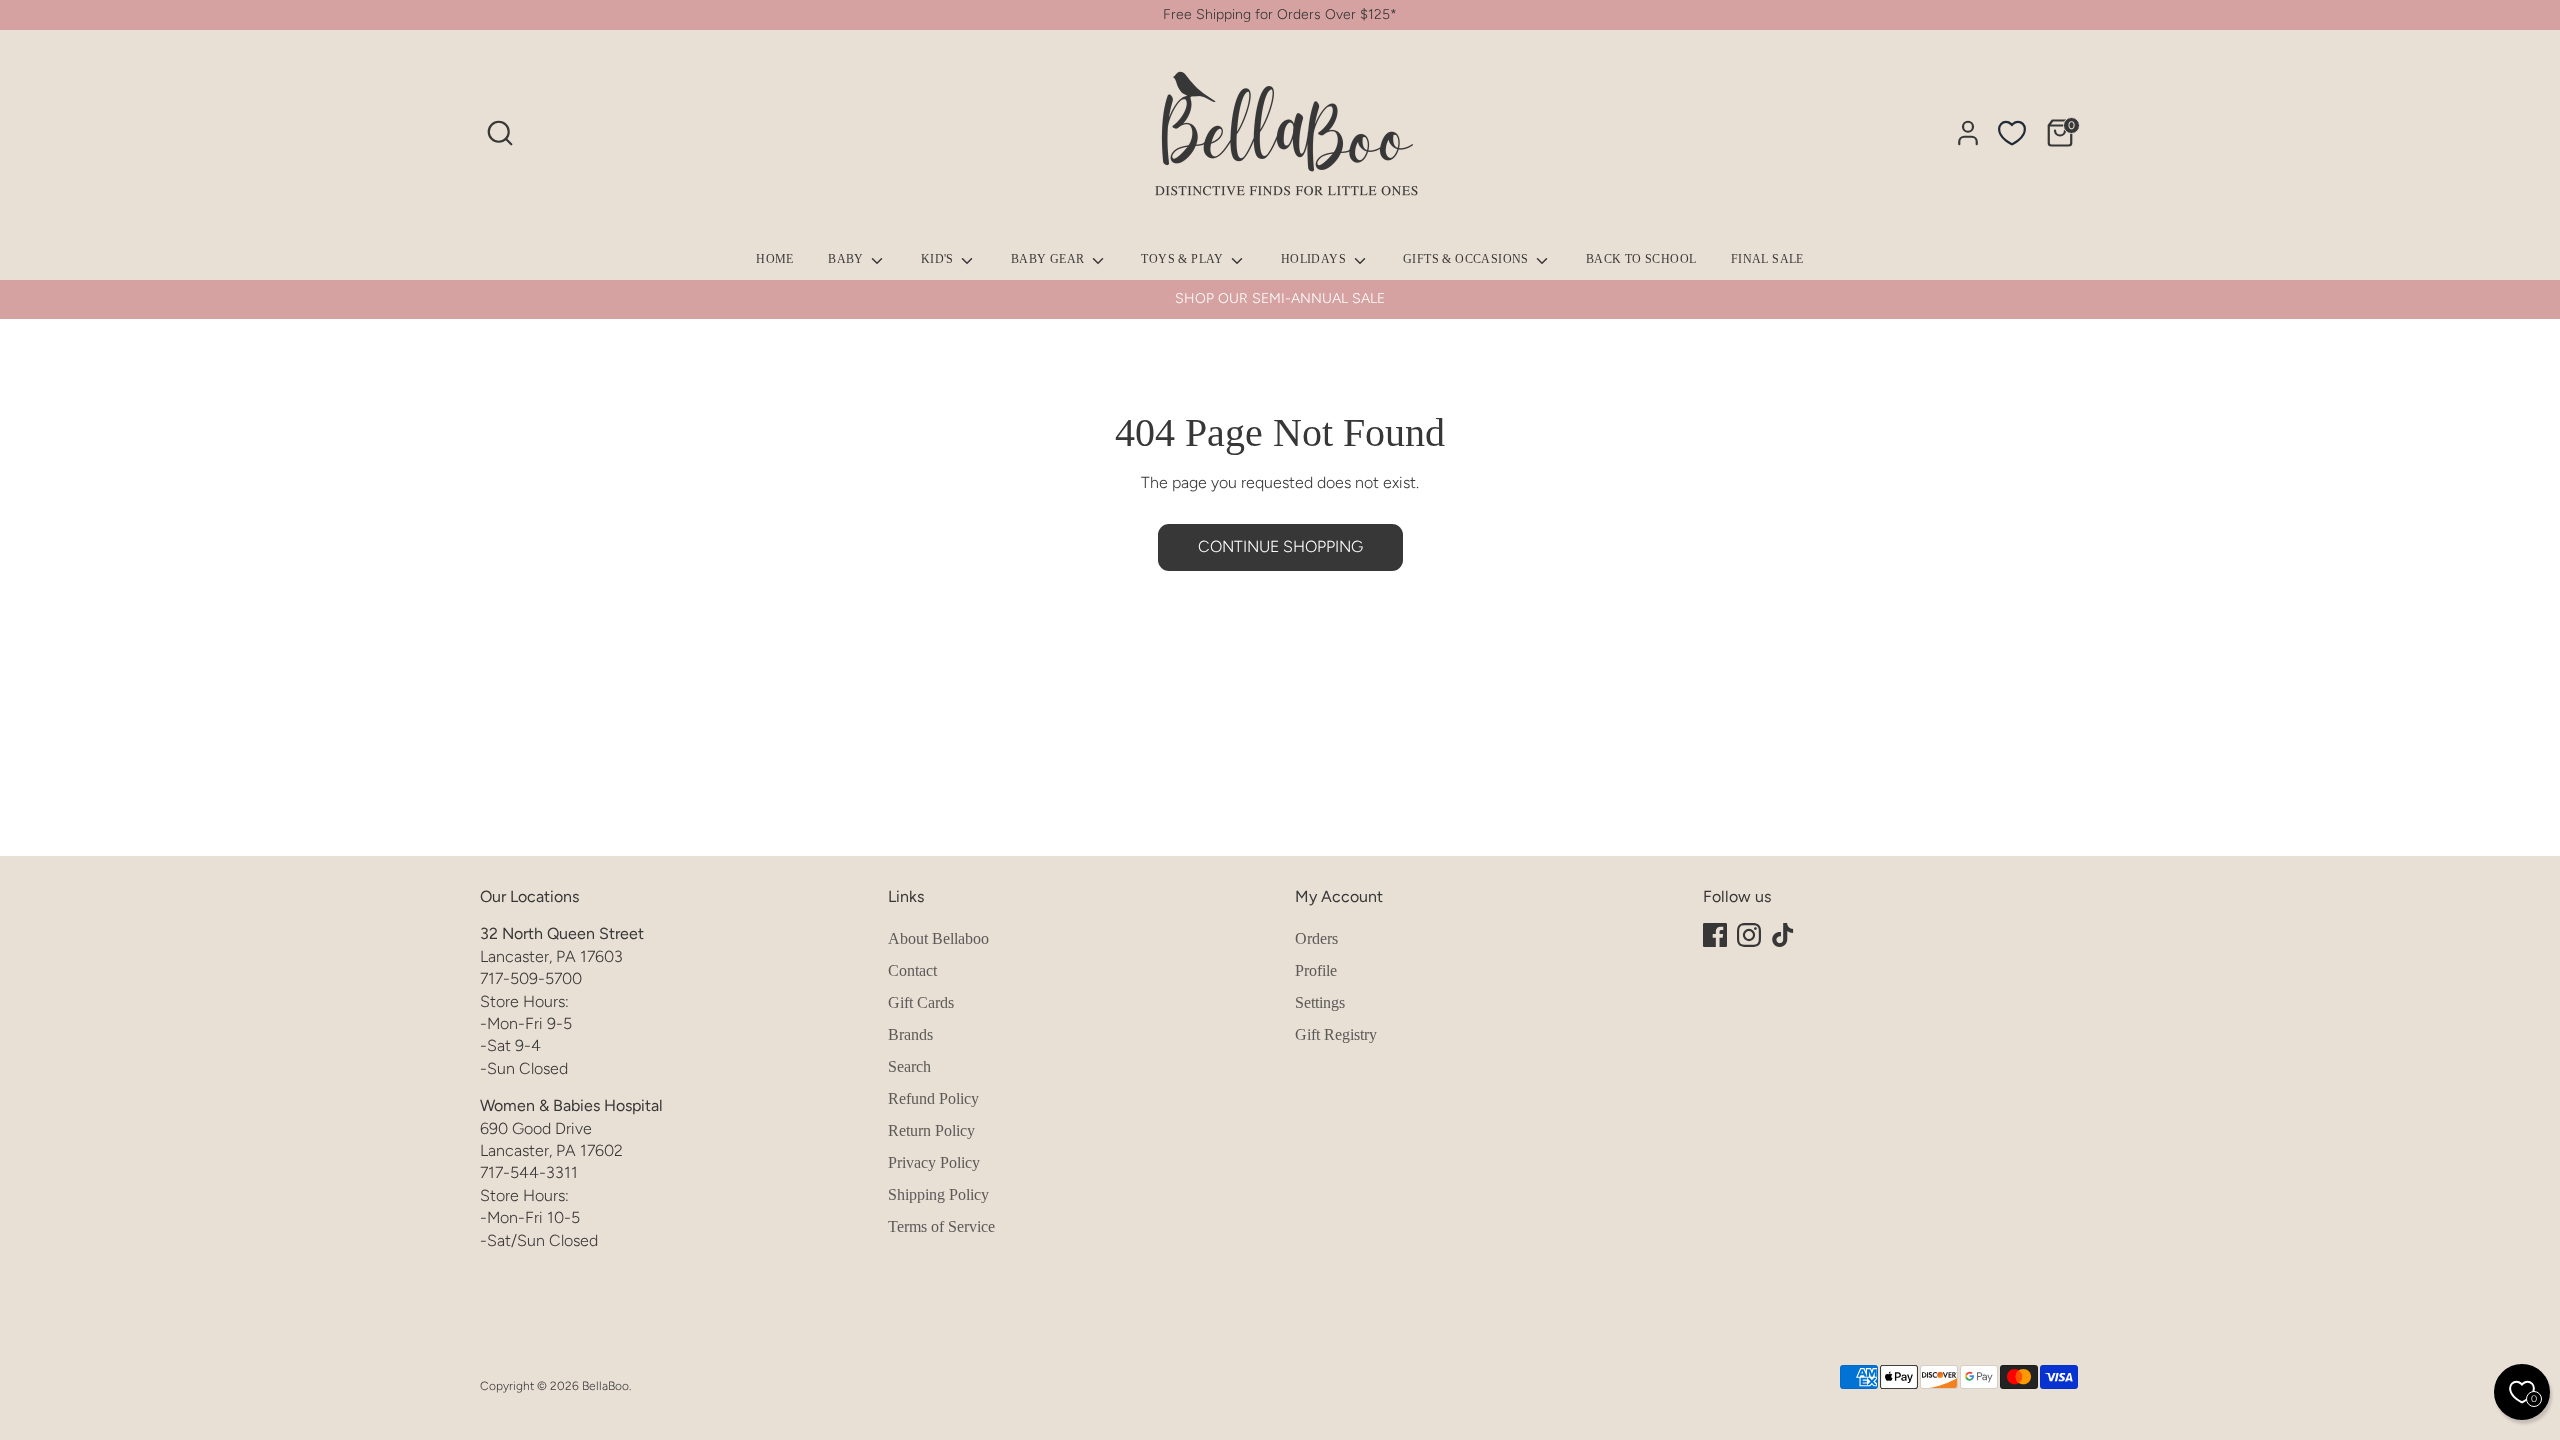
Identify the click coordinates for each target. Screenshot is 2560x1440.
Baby (847, 259)
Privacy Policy (934, 1162)
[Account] (1968, 133)
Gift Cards (921, 1002)
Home (775, 259)
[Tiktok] (1783, 935)
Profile (1316, 970)
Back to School (1641, 259)
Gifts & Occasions (1467, 259)
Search (909, 1066)
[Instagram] (1749, 935)
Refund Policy (933, 1098)
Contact (912, 970)
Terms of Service (941, 1226)
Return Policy (931, 1130)
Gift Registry (1336, 1034)
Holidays (1315, 259)
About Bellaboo (938, 938)
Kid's (939, 259)
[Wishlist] (2012, 133)
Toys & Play (1184, 259)
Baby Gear (1049, 259)
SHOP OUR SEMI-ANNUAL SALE (1280, 298)
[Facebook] (1715, 935)
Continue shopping (1280, 546)
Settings (1320, 1002)
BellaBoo (605, 1386)
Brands (910, 1034)
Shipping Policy (938, 1194)
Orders (1316, 938)
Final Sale (1767, 259)
